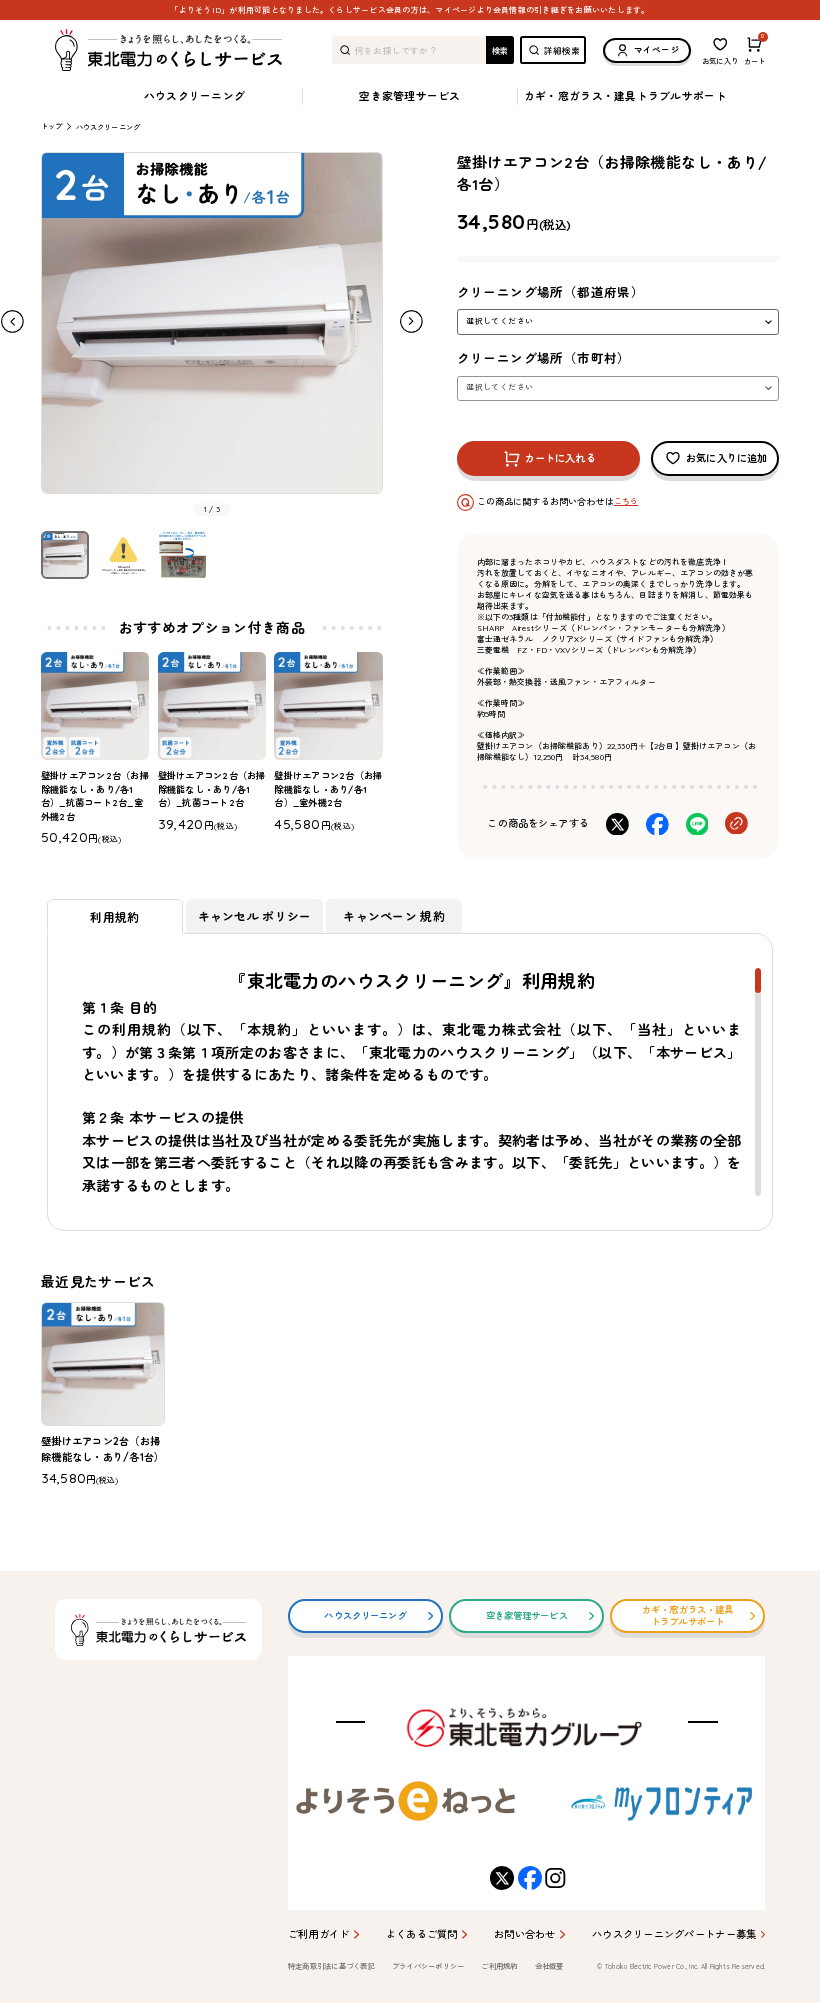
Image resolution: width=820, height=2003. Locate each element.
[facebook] (526, 1878)
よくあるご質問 (422, 1934)
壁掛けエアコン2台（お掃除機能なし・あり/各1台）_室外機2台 (328, 789)
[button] (411, 321)
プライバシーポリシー (428, 1966)
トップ (51, 126)
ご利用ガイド (319, 1934)
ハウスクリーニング (194, 96)
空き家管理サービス (409, 96)
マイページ (657, 49)
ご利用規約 (499, 1966)
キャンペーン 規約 (394, 915)
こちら (626, 501)
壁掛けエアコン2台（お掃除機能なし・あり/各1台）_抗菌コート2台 (212, 789)
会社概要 (549, 1966)
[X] (498, 1878)
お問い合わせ (525, 1934)
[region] (410, 1082)
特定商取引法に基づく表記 (331, 1966)
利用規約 (114, 916)
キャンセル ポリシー (255, 915)
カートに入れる (560, 458)
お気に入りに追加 (726, 458)
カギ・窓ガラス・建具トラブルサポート (625, 96)
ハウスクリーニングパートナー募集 (674, 1934)
